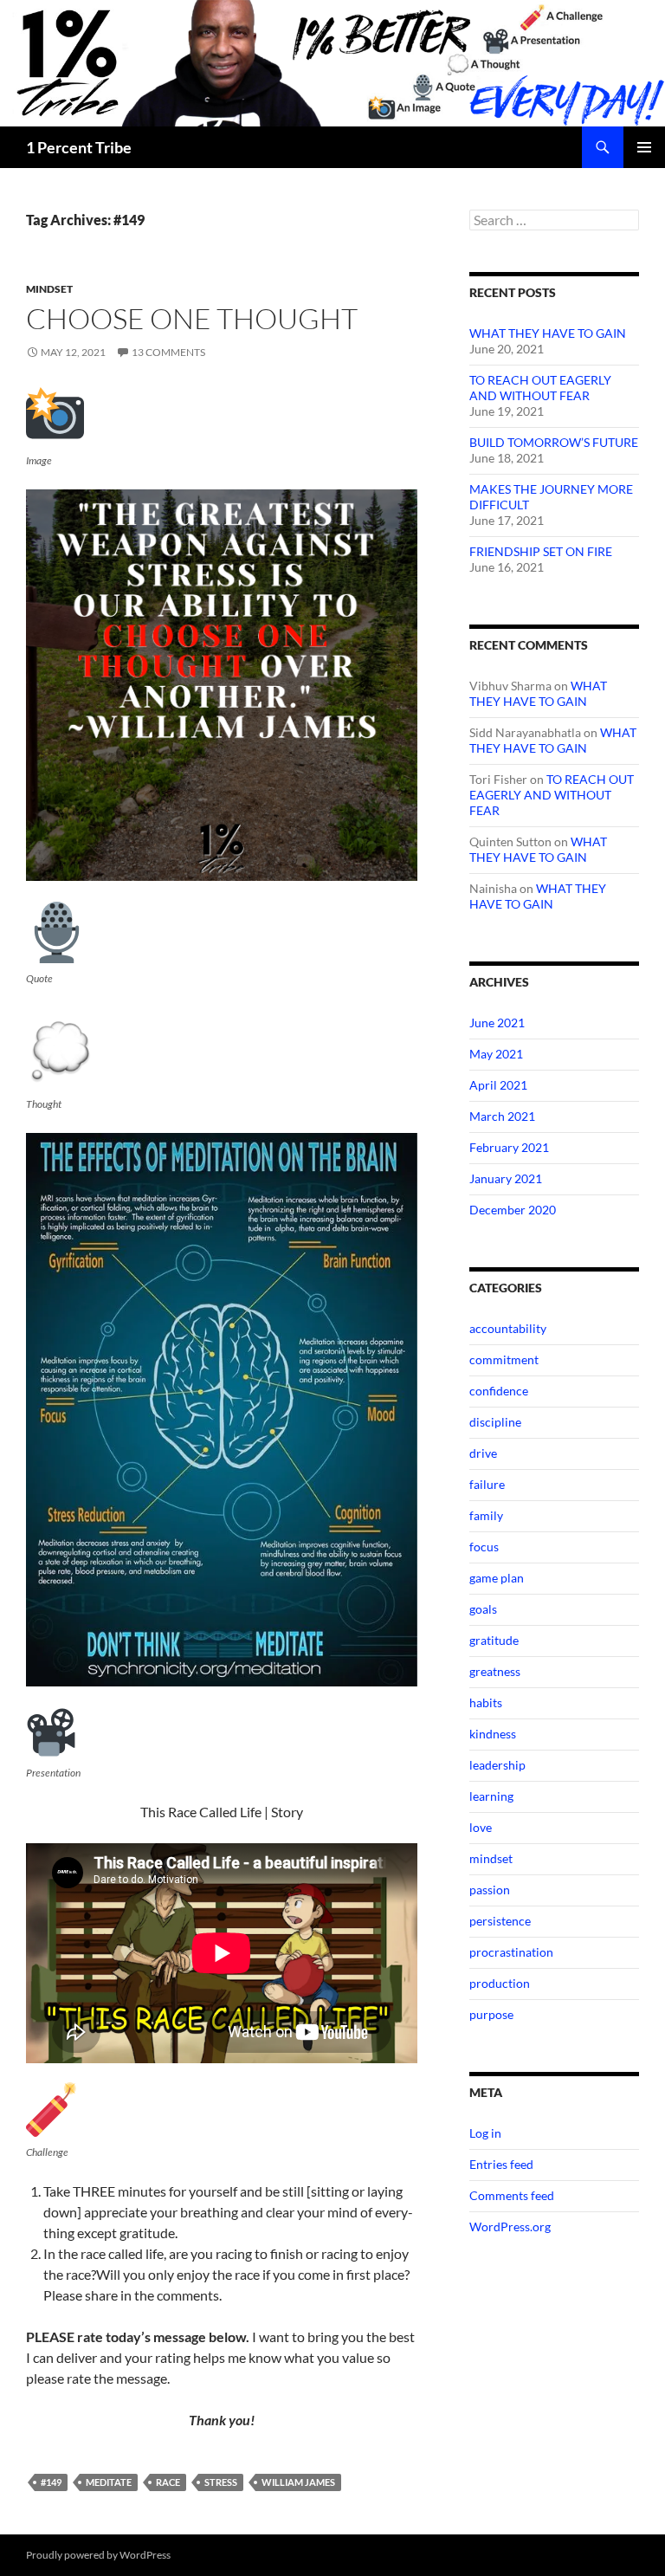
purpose (491, 2014)
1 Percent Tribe (79, 147)
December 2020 (513, 1210)
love (481, 1827)
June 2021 (497, 1023)
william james (298, 2482)
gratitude (494, 1640)
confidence (499, 1391)
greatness (495, 1671)
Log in (485, 2133)
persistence (500, 1921)
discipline (495, 1422)
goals (483, 1609)
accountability (508, 1328)
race (168, 2482)
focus (484, 1547)
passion (490, 1890)
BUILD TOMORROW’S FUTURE (554, 442)
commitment (504, 1359)
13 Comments (168, 352)
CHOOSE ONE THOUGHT (192, 318)
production (500, 1983)
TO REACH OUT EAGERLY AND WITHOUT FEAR (540, 388)
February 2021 (509, 1147)
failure (487, 1484)
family (486, 1515)
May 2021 (496, 1054)
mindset (49, 289)
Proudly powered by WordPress (98, 2555)
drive (483, 1453)
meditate (109, 2482)
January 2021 (506, 1178)
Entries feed (501, 2164)
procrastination (511, 1952)
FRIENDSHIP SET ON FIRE (541, 551)
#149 (51, 2482)
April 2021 (498, 1085)
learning (491, 1796)
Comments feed (512, 2195)
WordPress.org (510, 2226)
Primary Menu (644, 147)
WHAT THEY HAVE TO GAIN (548, 333)
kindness (493, 1734)
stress (221, 2482)
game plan (497, 1578)
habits (486, 1702)
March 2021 (502, 1116)
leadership (497, 1765)
